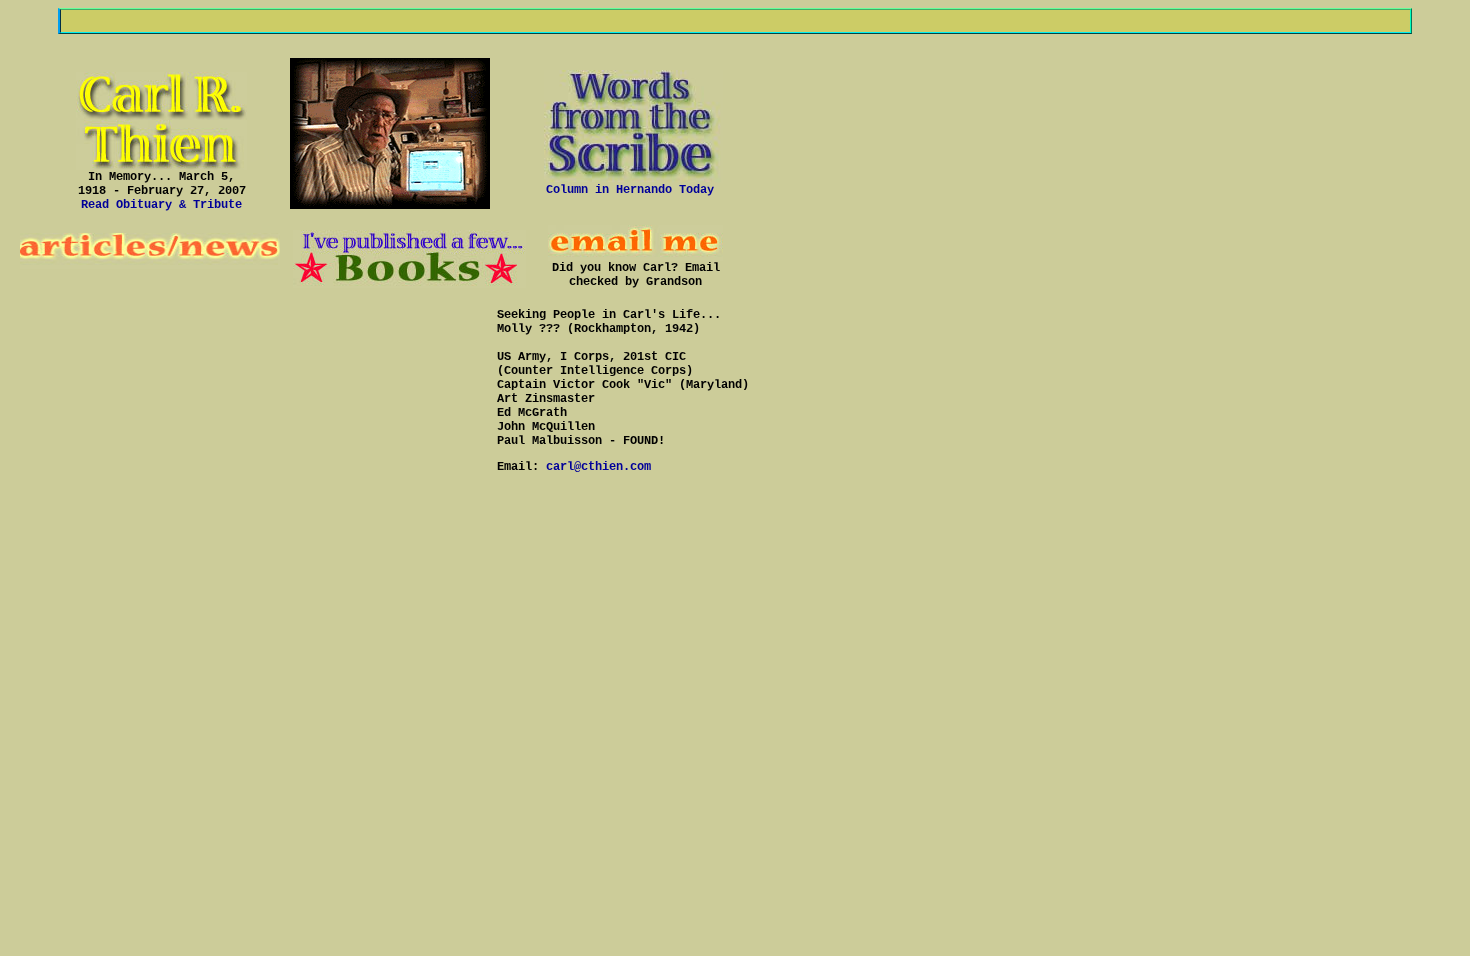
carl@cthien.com (598, 467)
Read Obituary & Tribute (161, 205)
